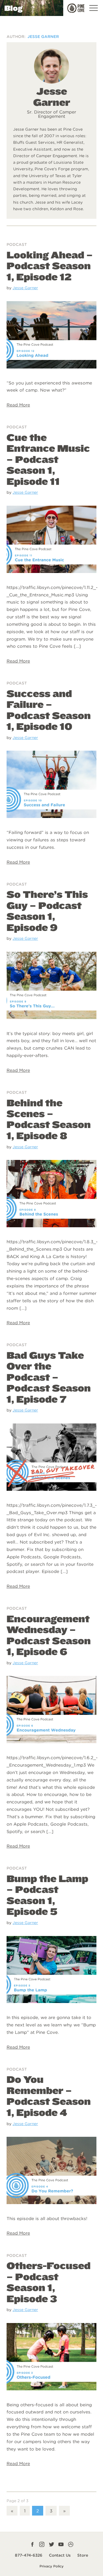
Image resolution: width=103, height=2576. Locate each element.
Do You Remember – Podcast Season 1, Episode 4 (49, 2096)
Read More (18, 405)
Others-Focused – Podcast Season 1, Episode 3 (48, 2282)
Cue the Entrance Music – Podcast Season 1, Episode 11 (48, 459)
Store (83, 2555)
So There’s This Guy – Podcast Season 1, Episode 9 (47, 911)
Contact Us (60, 2555)
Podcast (17, 244)
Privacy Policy (51, 2566)
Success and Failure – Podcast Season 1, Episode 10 (49, 710)
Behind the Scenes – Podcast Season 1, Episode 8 (49, 1119)
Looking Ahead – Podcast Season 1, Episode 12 (50, 266)
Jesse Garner (25, 288)
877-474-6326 (29, 2555)
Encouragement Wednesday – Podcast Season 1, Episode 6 (49, 1635)
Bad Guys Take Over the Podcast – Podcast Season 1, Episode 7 (49, 1377)
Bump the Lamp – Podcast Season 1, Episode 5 (47, 1895)
